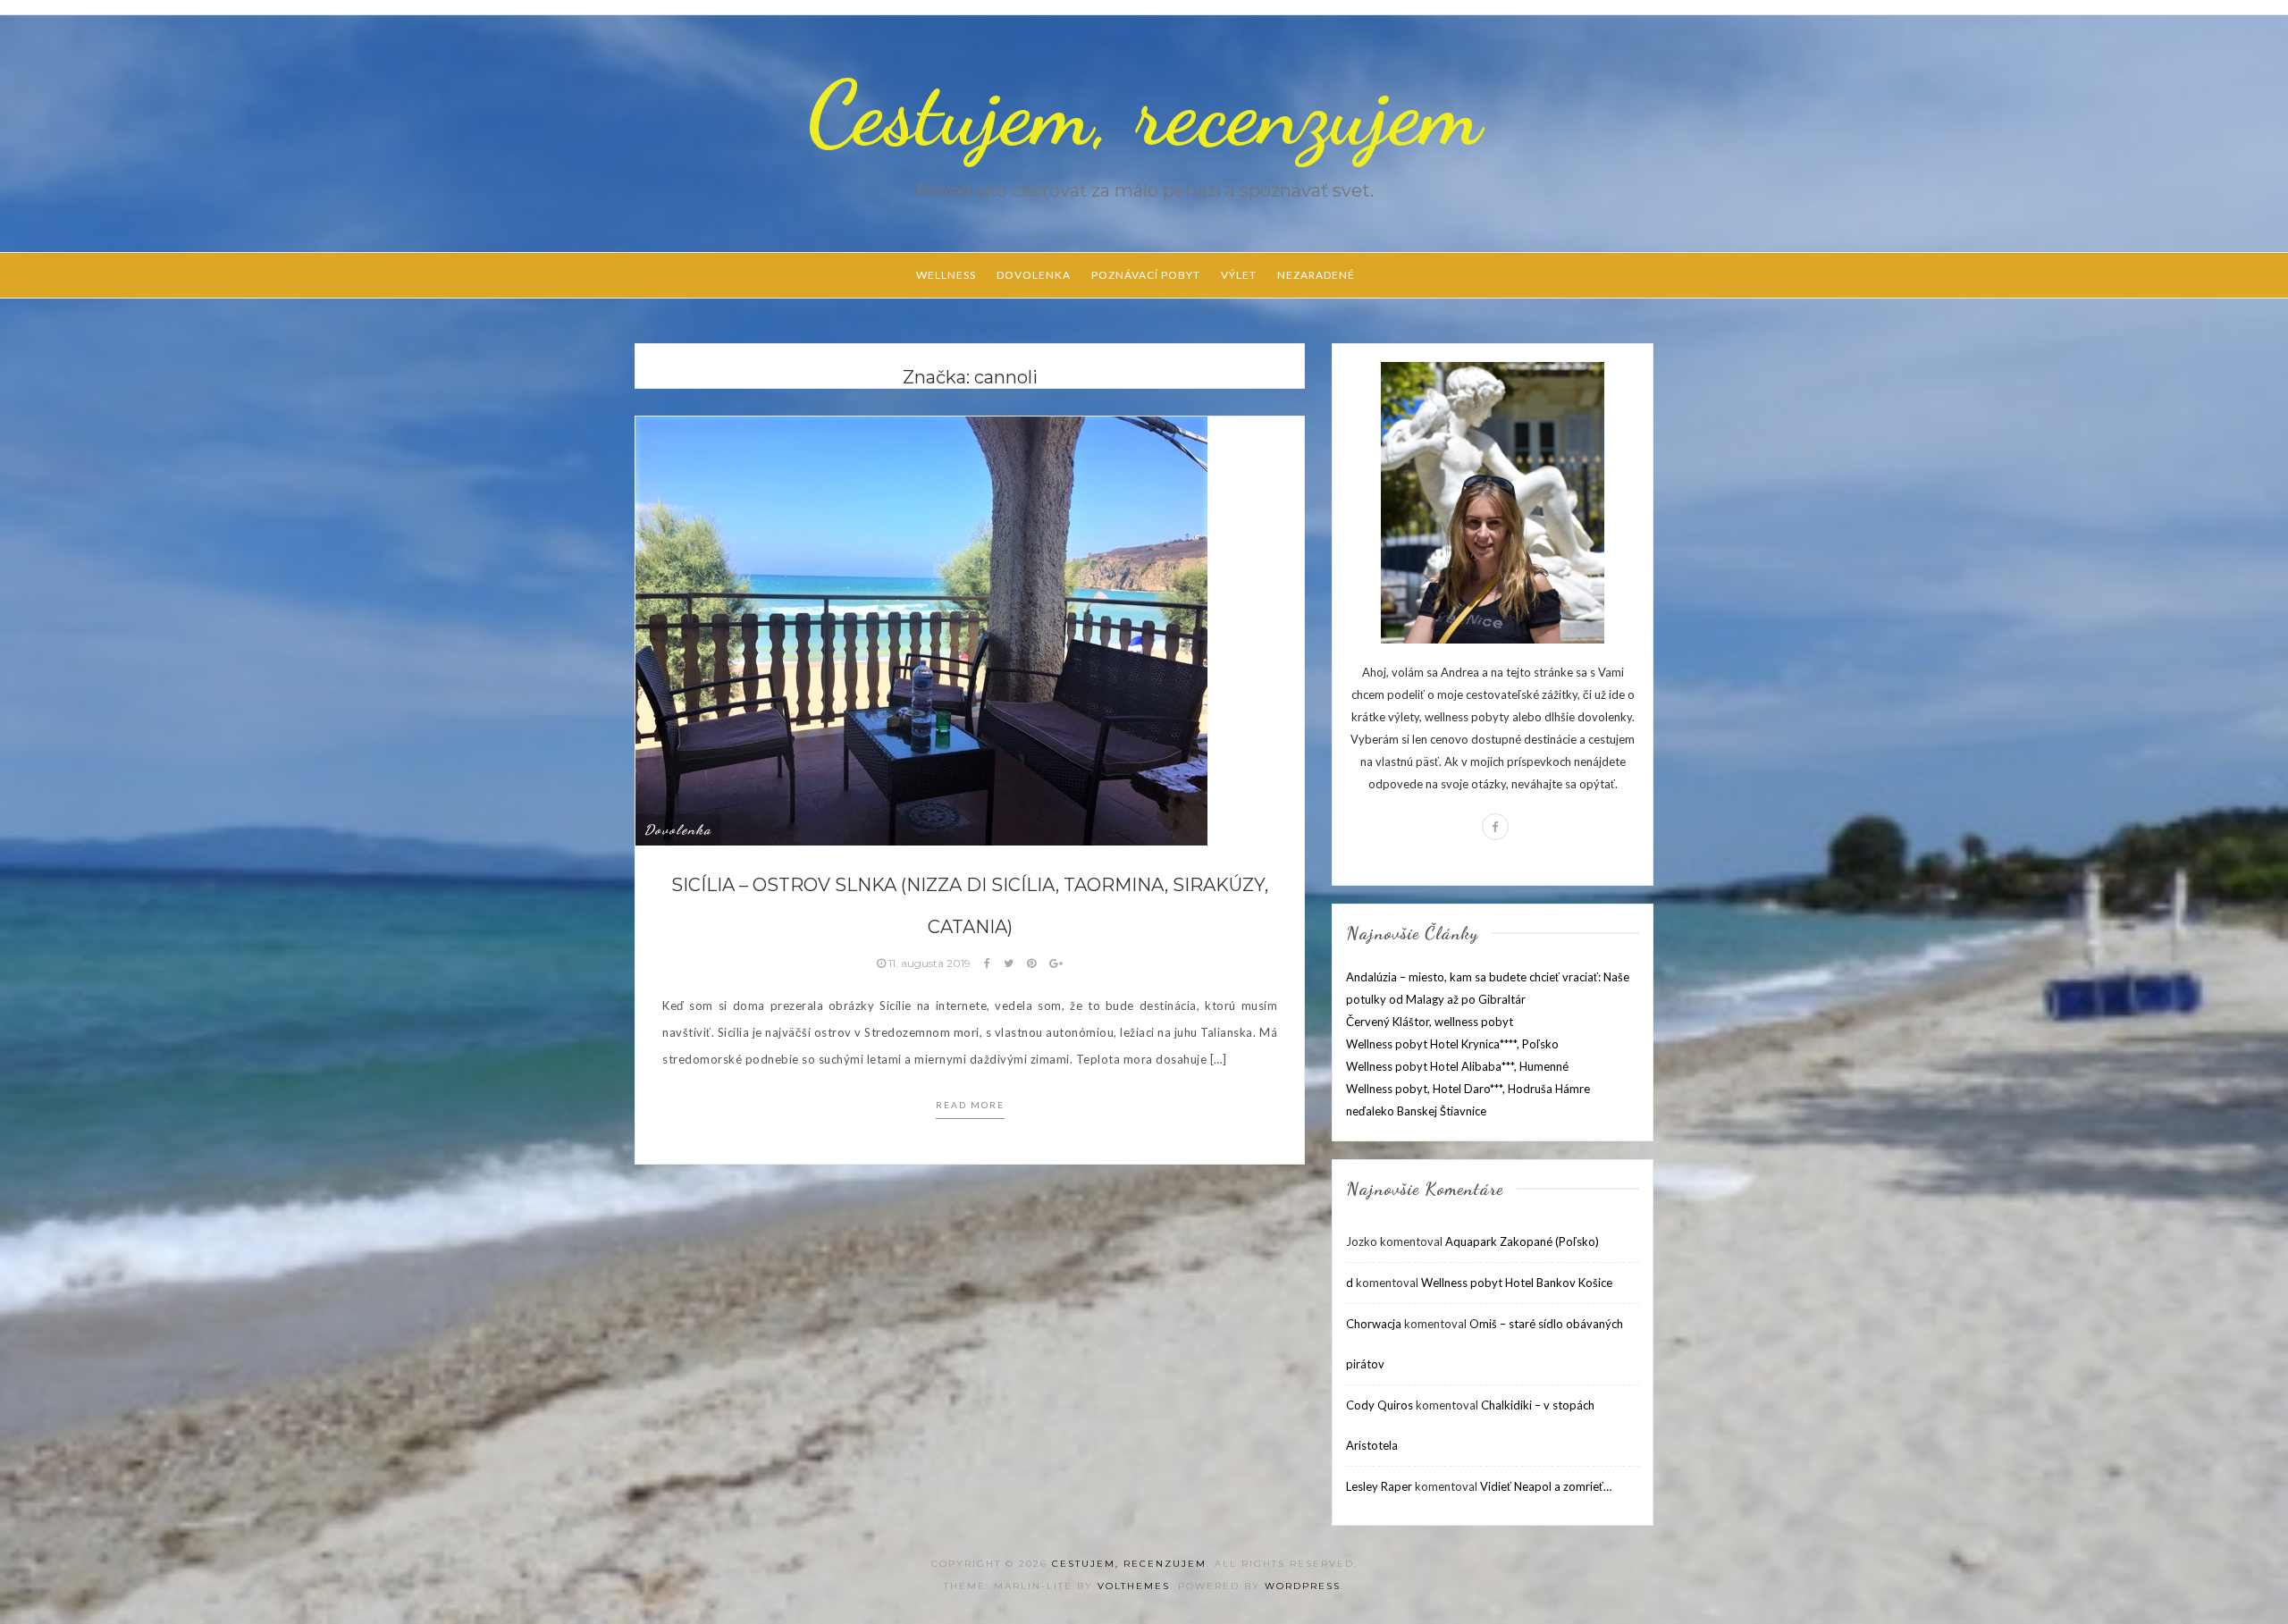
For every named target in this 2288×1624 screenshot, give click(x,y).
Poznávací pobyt (1146, 275)
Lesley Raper (1379, 1486)
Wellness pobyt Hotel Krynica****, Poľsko (1452, 1044)
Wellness (946, 275)
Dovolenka (1034, 275)
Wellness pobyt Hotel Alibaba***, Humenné (1457, 1066)
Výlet (1239, 275)
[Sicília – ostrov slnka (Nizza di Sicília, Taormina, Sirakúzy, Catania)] (921, 629)
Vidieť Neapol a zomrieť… (1546, 1486)
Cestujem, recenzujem (1144, 114)
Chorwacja (1374, 1324)
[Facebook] (1495, 827)
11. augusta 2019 (929, 963)
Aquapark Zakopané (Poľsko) (1522, 1241)
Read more (970, 1105)
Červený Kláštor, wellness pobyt (1430, 1022)
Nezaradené (1316, 275)
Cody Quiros (1380, 1405)
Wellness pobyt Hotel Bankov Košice (1517, 1283)
